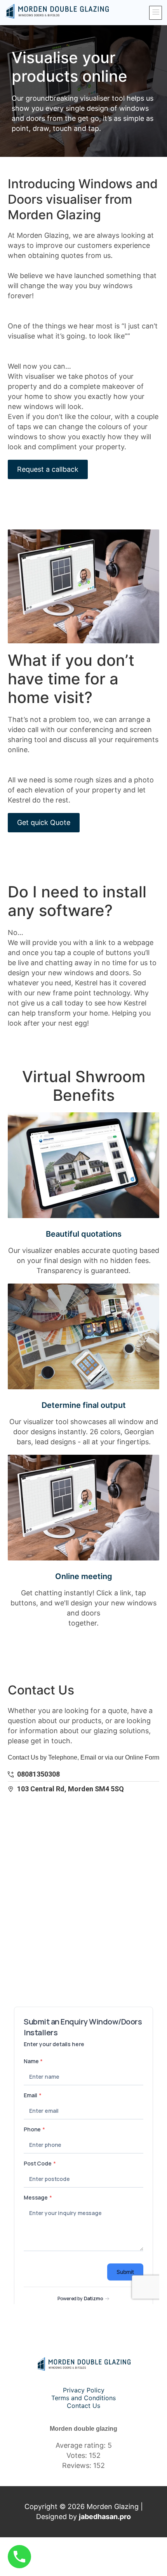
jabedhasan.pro (105, 2517)
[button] (156, 13)
